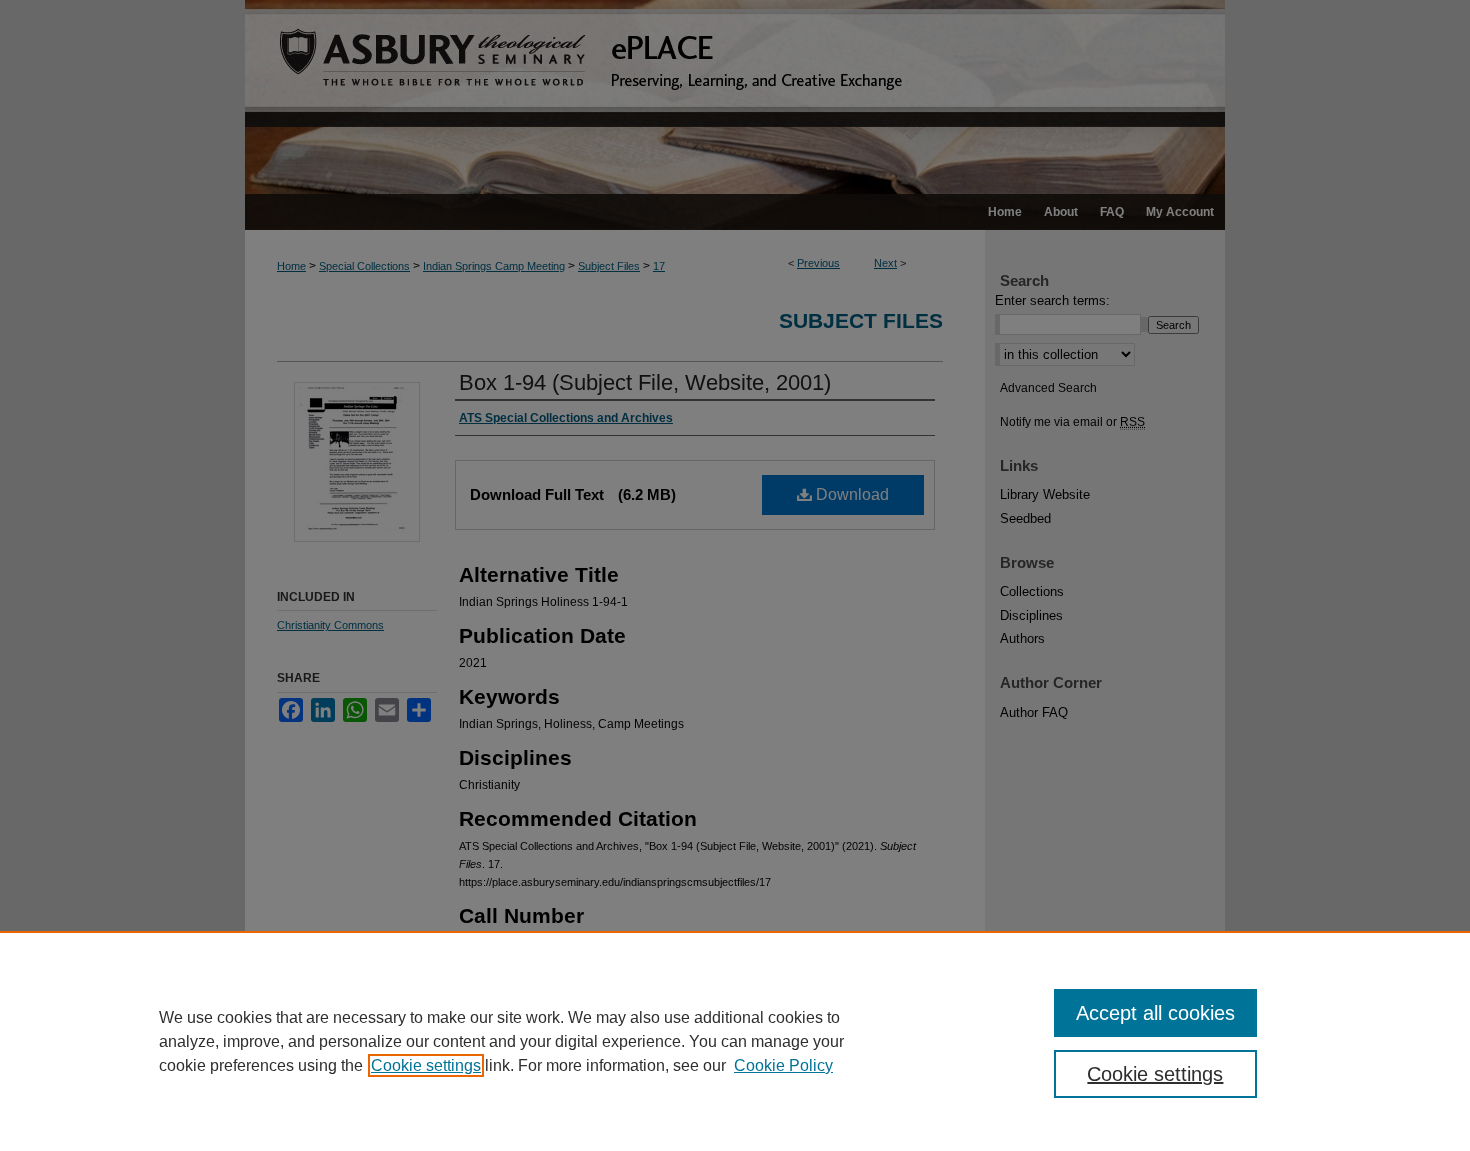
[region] (735, 1041)
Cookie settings (426, 1065)
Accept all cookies (1155, 1013)
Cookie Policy (783, 1065)
